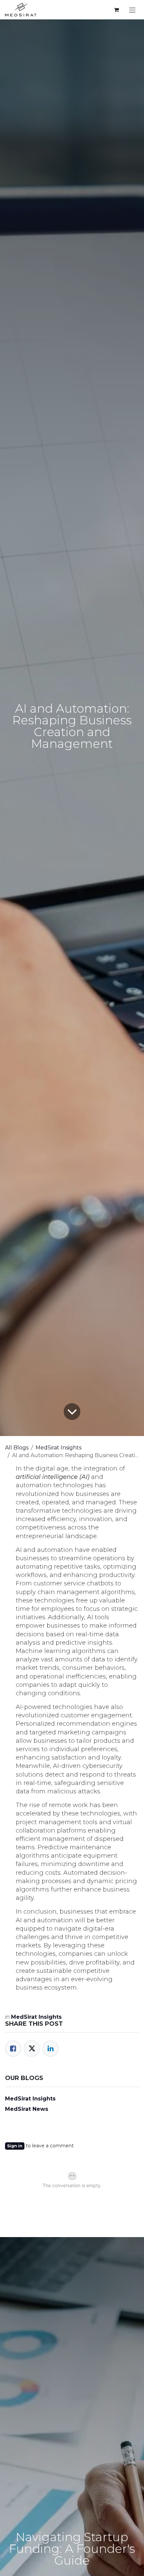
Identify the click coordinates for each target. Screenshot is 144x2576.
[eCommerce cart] (116, 10)
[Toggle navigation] (132, 10)
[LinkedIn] (51, 2049)
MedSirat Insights (58, 1448)
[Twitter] (32, 2049)
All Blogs (17, 1448)
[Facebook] (13, 2049)
